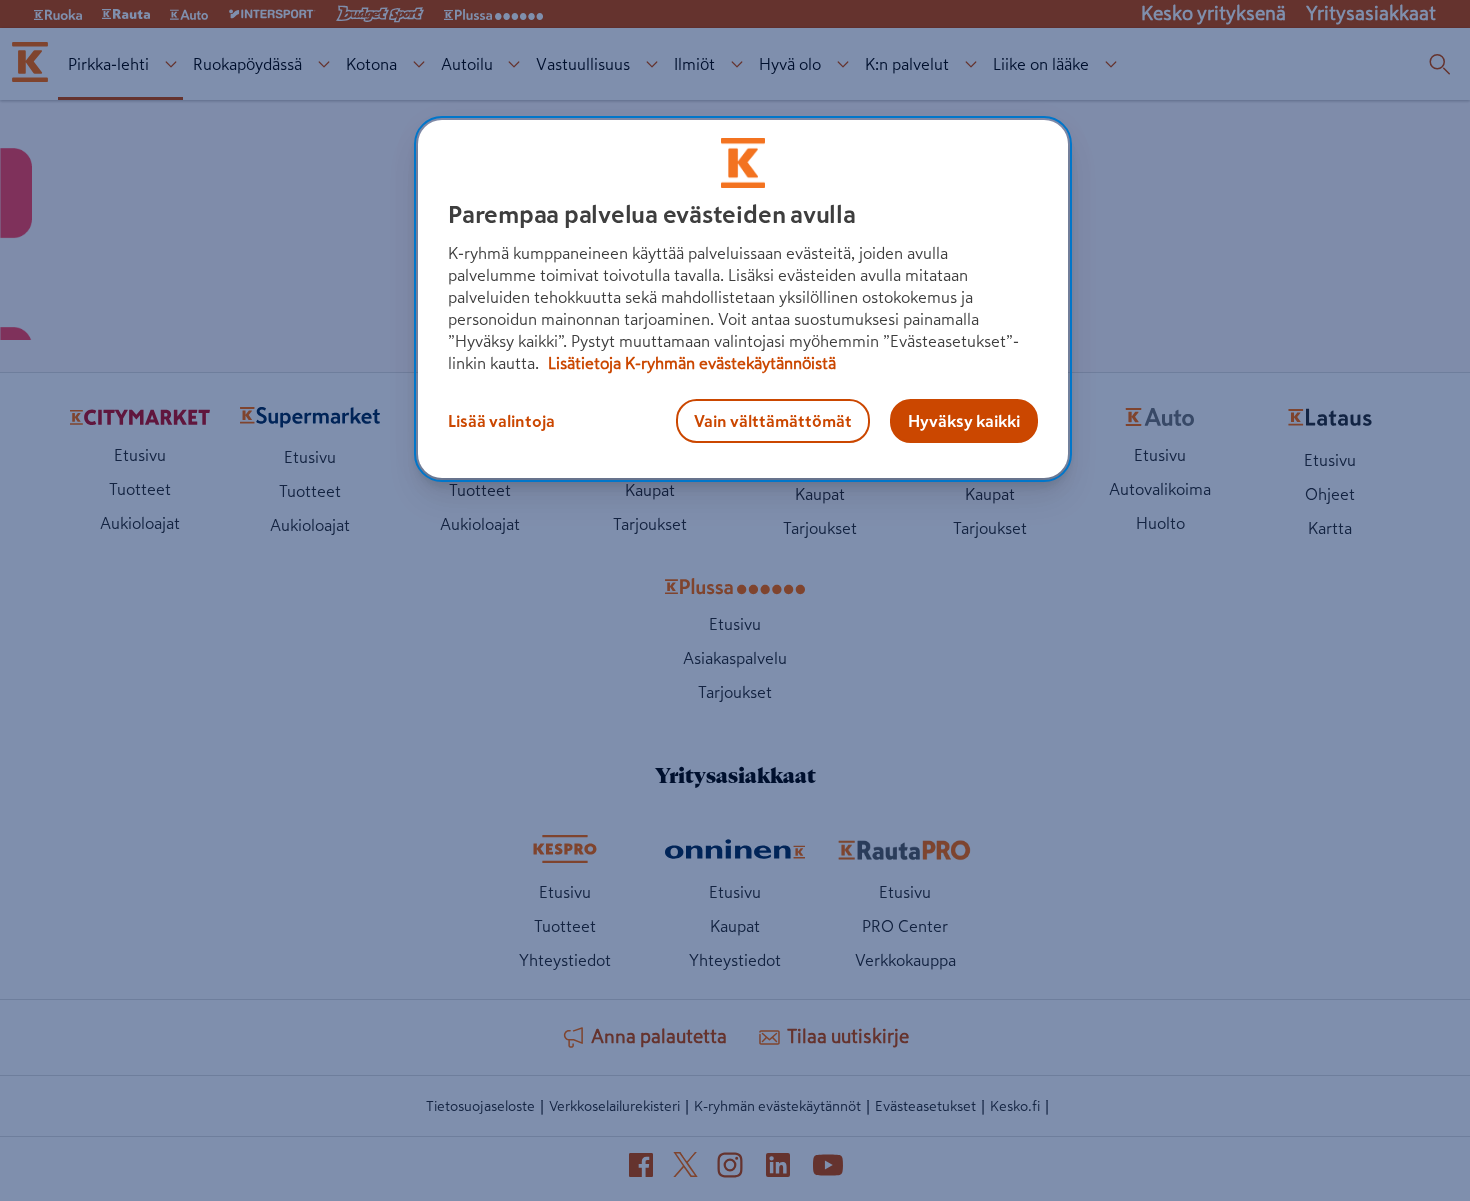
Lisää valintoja (501, 421)
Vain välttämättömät (773, 421)
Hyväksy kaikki (964, 421)
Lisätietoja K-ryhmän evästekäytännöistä (690, 363)
